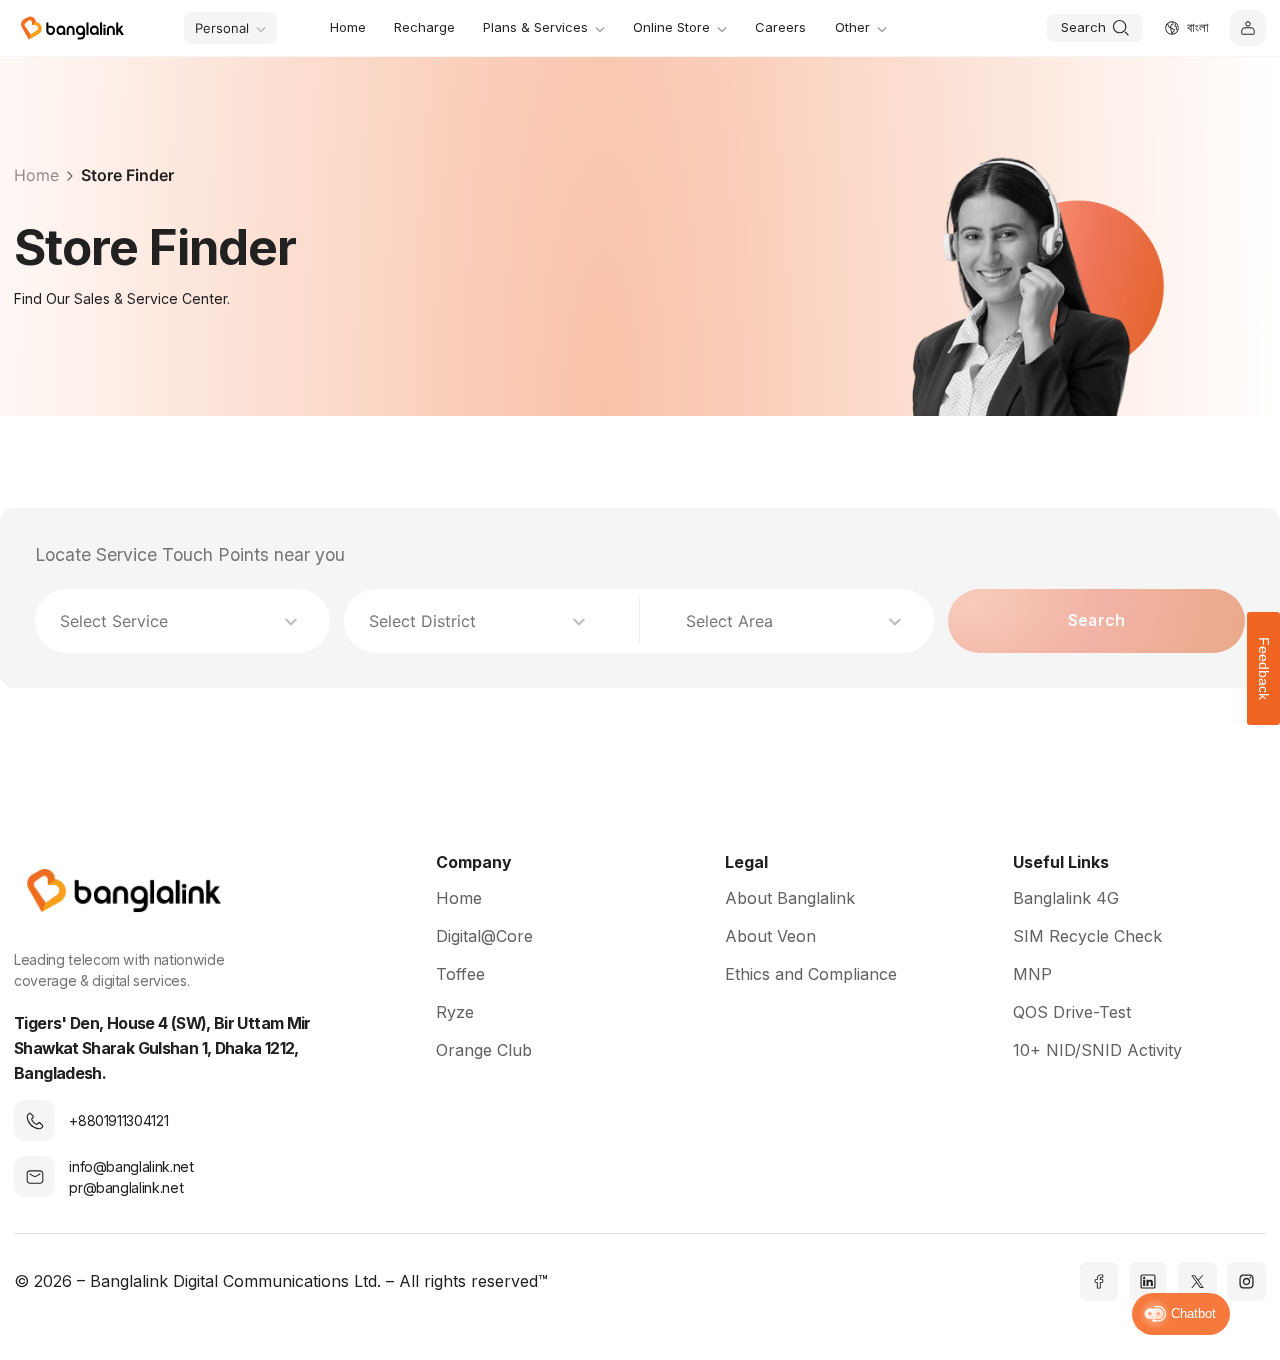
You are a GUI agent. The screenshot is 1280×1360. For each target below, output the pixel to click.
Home (36, 175)
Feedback (1264, 668)
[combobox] (172, 621)
